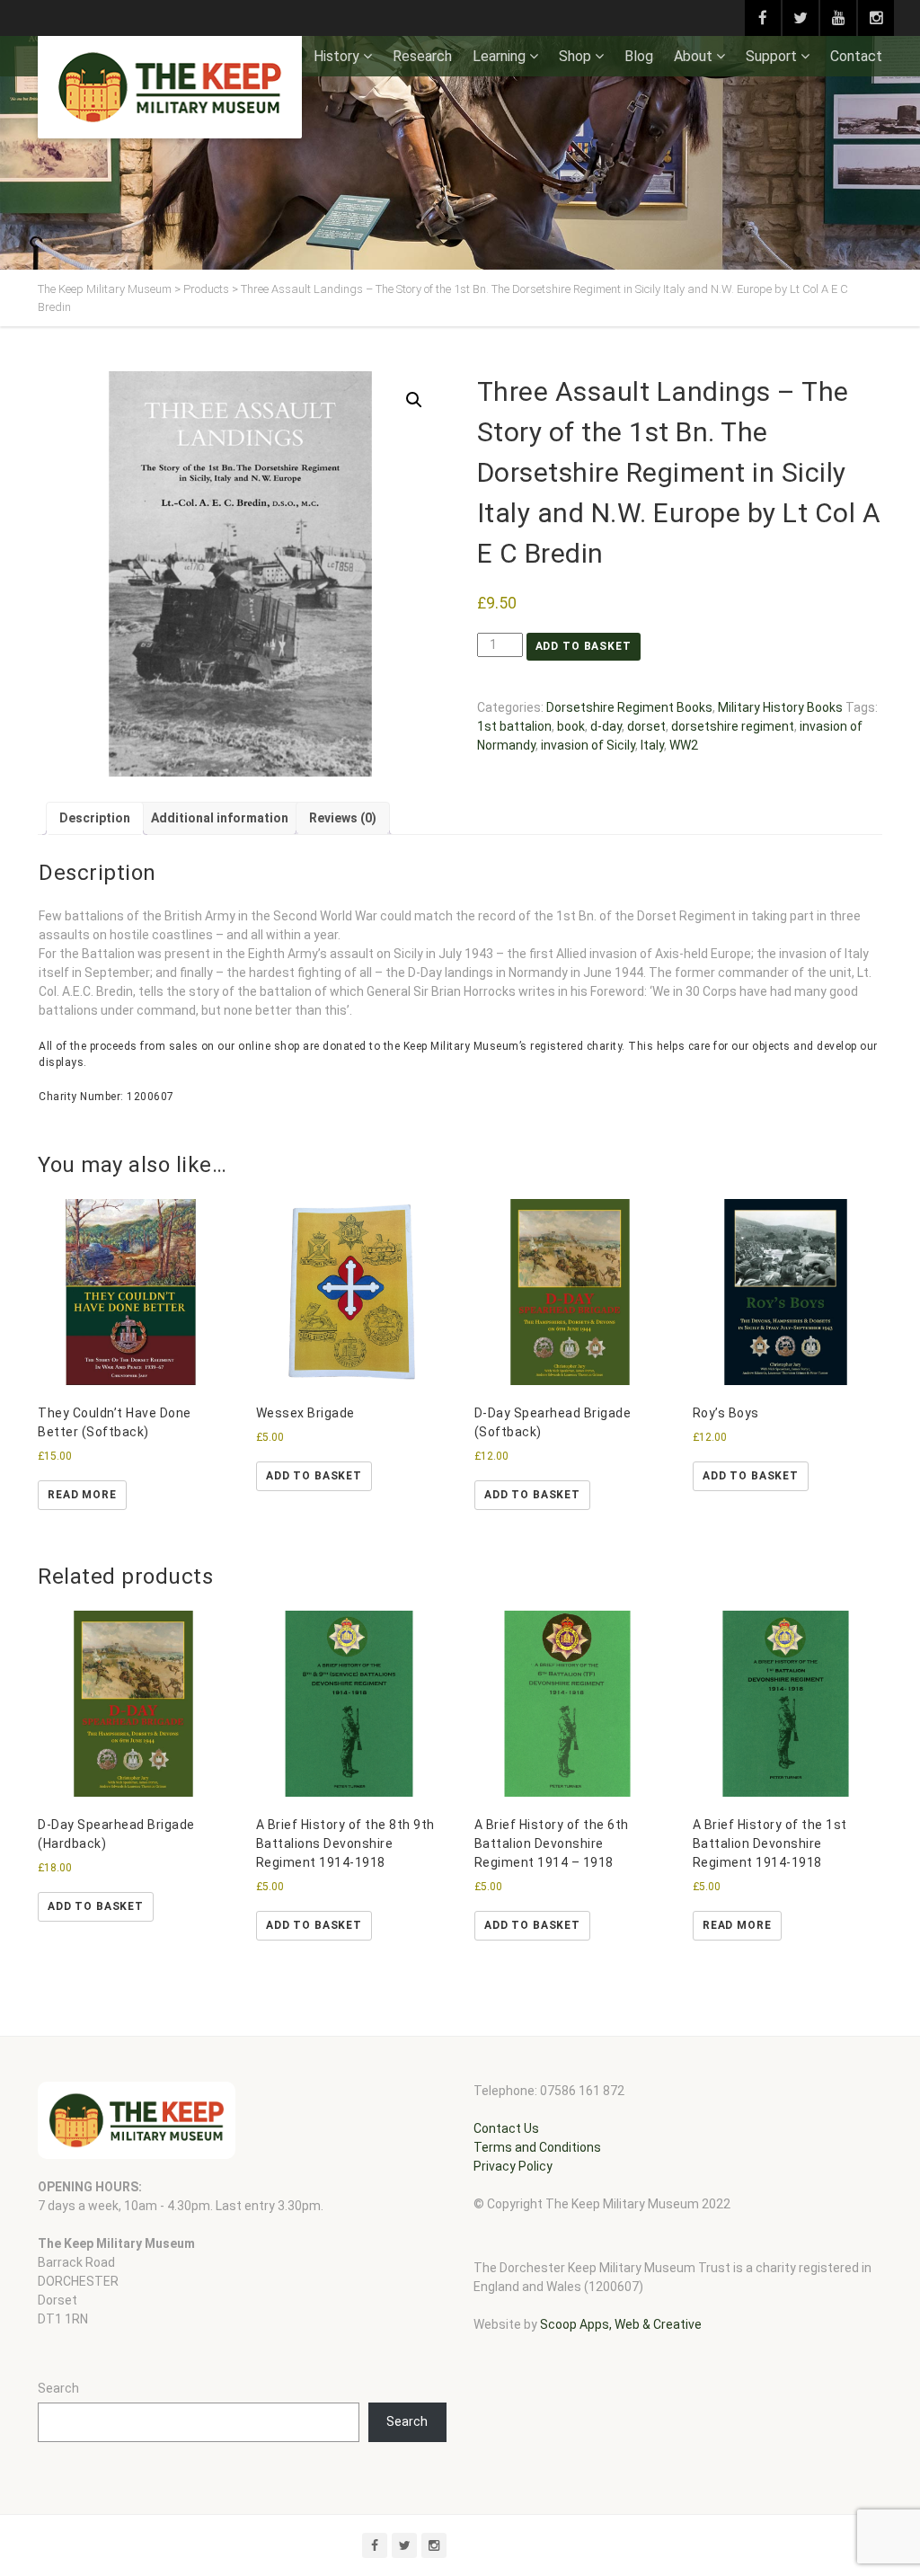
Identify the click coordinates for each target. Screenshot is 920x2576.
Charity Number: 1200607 (106, 1097)
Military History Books (780, 707)
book (571, 726)
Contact (856, 56)
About (693, 56)
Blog (639, 56)
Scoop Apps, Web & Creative (621, 2324)
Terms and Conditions (537, 2147)
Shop (575, 56)
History (336, 56)
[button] (414, 400)
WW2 (684, 745)
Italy (652, 745)
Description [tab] (95, 818)
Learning (499, 56)
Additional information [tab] (220, 818)
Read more (82, 1495)
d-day (606, 726)
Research (422, 56)
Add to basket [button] (314, 1476)
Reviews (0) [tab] (343, 818)
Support (771, 56)
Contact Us (506, 2128)
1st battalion (514, 726)
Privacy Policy (513, 2166)
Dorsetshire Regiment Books (629, 707)
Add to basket (584, 646)
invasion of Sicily (588, 745)
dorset (646, 726)
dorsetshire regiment (733, 726)
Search (58, 2388)
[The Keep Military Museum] (170, 87)
